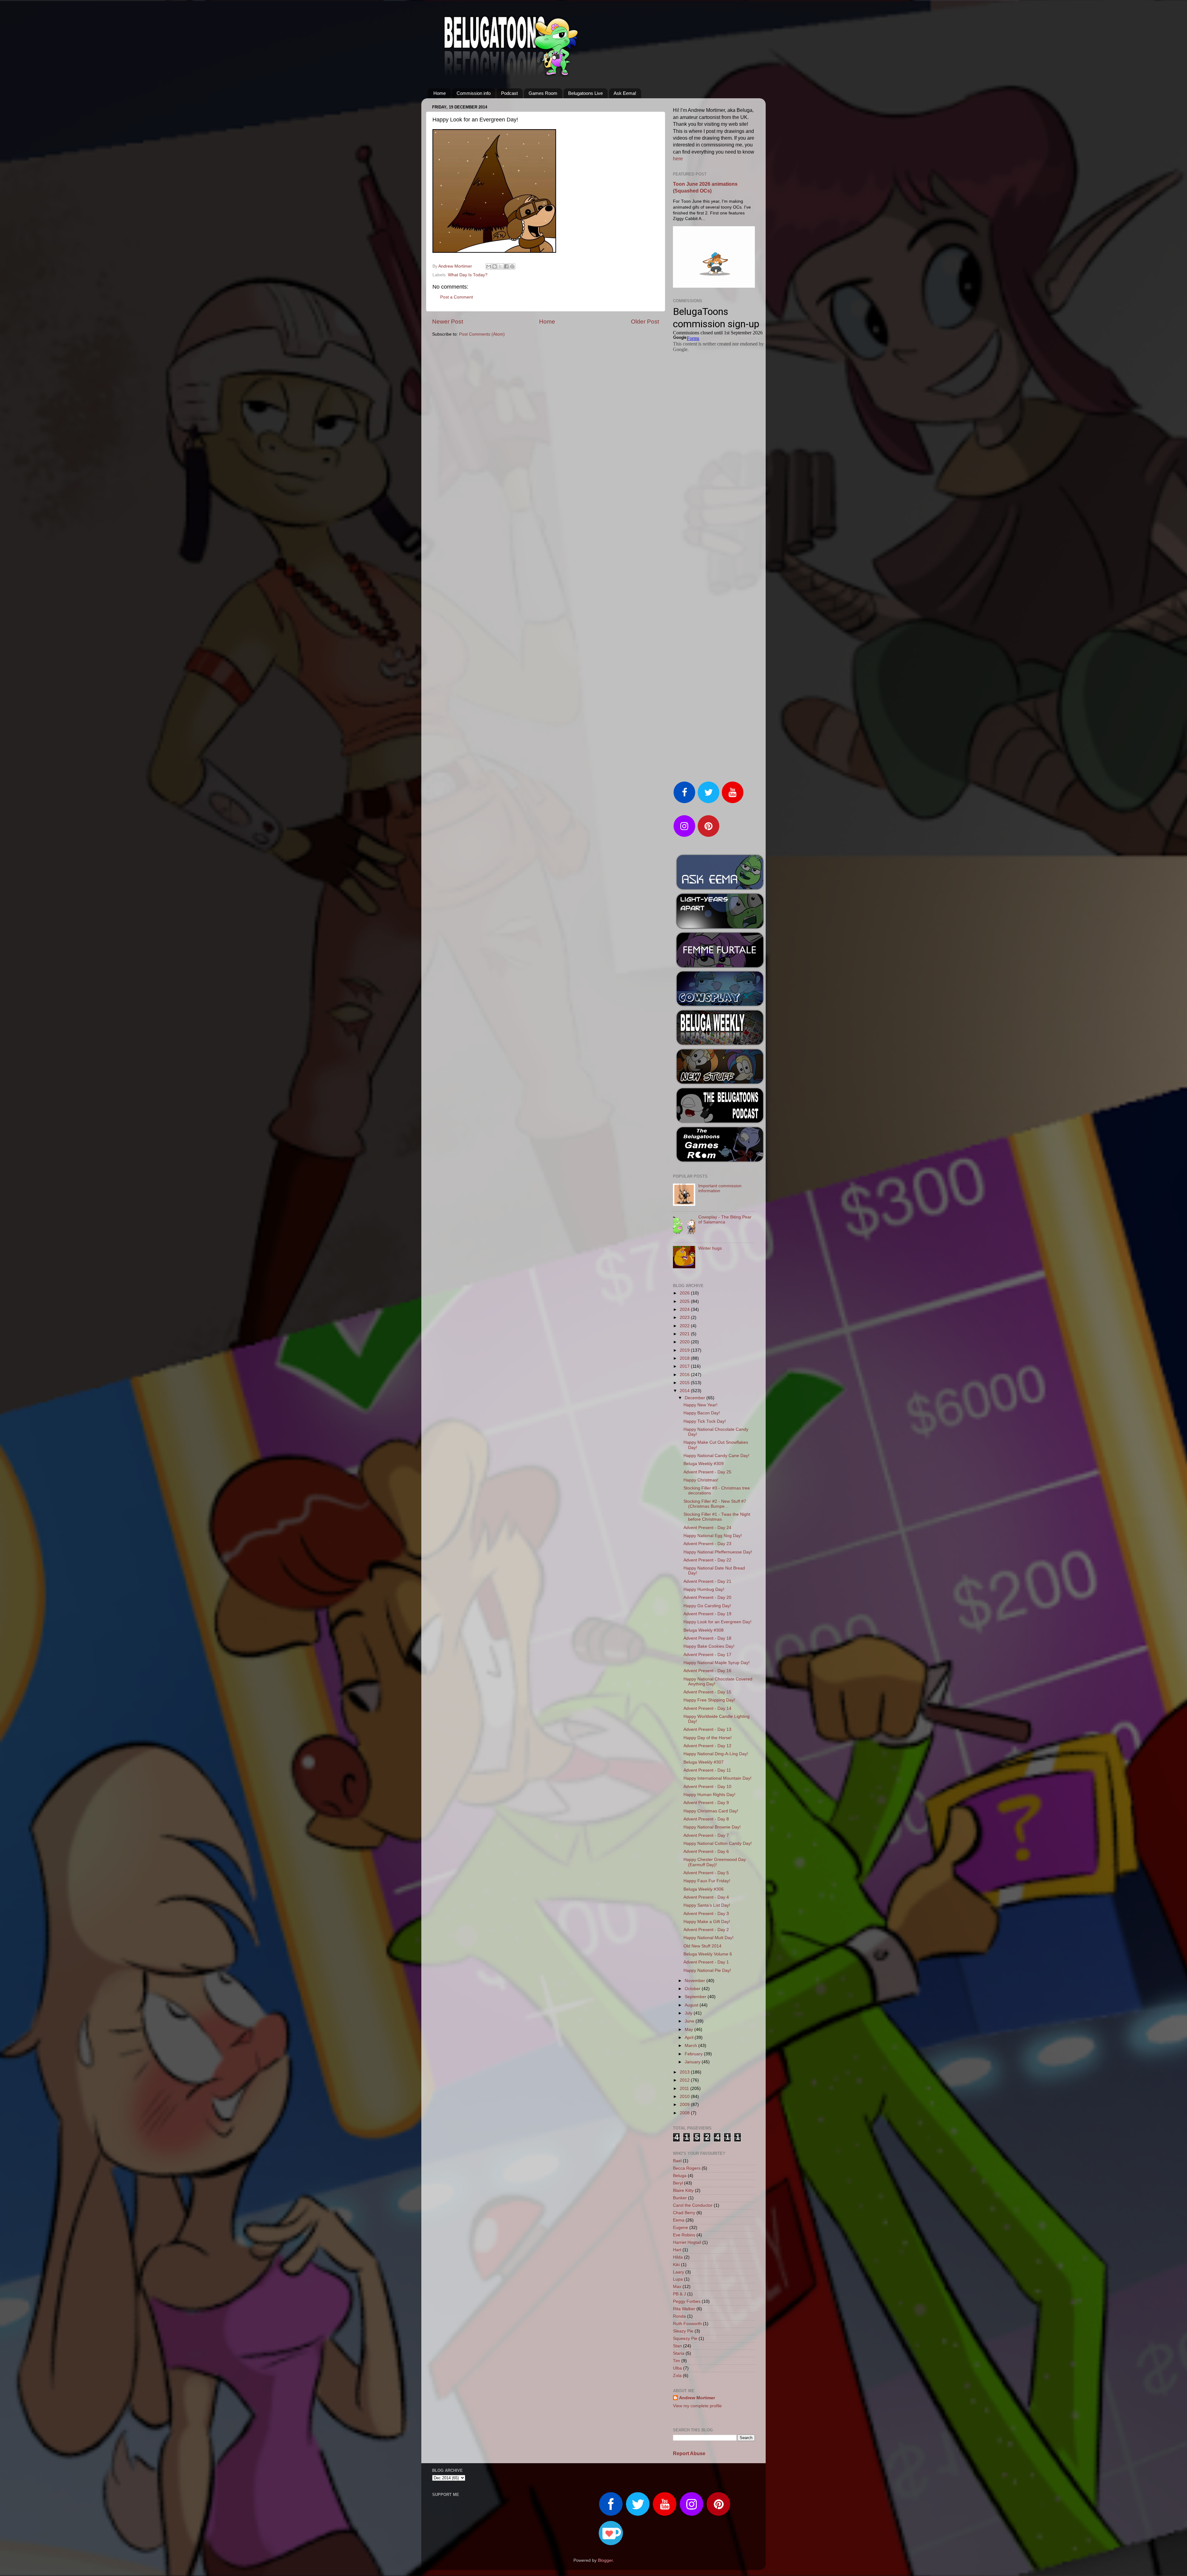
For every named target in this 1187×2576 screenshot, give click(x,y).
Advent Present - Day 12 (707, 1746)
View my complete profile (697, 2406)
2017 (685, 1366)
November (696, 1981)
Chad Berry (684, 2213)
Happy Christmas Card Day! (711, 1811)
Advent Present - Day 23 (707, 1544)
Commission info (474, 93)
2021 (685, 1334)
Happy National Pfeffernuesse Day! (718, 1552)
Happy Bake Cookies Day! (709, 1646)
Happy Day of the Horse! (708, 1738)
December (696, 1398)
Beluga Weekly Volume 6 (708, 1954)
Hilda (678, 2257)
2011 (685, 2089)
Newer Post (448, 322)
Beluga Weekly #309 (704, 1464)
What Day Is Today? (468, 275)
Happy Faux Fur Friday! (707, 1881)
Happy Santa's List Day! (707, 1905)
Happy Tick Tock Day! (705, 1421)
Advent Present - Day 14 (707, 1708)
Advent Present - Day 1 (706, 1962)
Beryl (678, 2183)
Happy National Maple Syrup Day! (717, 1663)
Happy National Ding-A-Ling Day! (716, 1754)
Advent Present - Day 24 (707, 1528)
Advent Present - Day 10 (707, 1787)
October (693, 1989)
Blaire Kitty (683, 2190)
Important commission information (720, 1188)
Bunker (680, 2198)
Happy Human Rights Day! (709, 1795)
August (692, 2005)
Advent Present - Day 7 (706, 1835)
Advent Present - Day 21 (707, 1581)
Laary (679, 2272)
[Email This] (489, 266)
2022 (685, 1326)
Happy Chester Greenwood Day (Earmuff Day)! (715, 1862)
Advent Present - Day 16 (707, 1671)
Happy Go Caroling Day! (707, 1606)
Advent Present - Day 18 (707, 1638)
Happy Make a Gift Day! (707, 1922)
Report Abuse (689, 2453)
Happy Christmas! (701, 1480)
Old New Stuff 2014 (702, 1946)
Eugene (681, 2228)
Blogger (605, 2560)
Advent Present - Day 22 (707, 1560)
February (694, 2054)
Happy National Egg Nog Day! (713, 1536)
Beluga (680, 2176)
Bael (677, 2161)
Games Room (543, 93)
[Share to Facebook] (506, 266)
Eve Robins (684, 2235)
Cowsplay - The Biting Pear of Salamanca (725, 1220)
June (690, 2021)
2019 (685, 1350)
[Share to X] (500, 266)
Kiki (676, 2265)
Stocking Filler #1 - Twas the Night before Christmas (717, 1517)
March (691, 2046)
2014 (685, 1391)
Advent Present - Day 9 (706, 1803)
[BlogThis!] (495, 266)
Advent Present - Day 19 (707, 1614)
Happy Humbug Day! (704, 1589)
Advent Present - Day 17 (707, 1655)
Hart (677, 2250)
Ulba (677, 2368)
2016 (685, 1375)
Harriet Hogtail (687, 2242)
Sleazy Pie (683, 2331)
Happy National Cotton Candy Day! (718, 1843)
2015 (685, 1383)
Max (677, 2287)
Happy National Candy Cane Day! (716, 1456)
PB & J (679, 2294)
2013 (685, 2072)
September (696, 1997)
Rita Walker (684, 2309)
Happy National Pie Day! (707, 1970)
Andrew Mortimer (697, 2398)
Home (440, 93)
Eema (679, 2220)
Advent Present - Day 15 (707, 1692)
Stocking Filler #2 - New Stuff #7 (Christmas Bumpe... (715, 1504)
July (689, 2013)
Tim (676, 2361)
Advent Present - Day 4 (706, 1897)
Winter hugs (710, 1248)
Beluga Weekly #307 (704, 1762)
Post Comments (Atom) (482, 334)
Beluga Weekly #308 (704, 1630)
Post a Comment (457, 297)
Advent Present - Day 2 (706, 1930)
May (689, 2029)
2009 (685, 2105)
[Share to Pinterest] (512, 266)
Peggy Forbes (687, 2301)
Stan (677, 2346)
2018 (685, 1358)
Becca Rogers (687, 2168)
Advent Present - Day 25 (707, 1472)
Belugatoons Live (585, 93)
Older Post (645, 322)
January (693, 2062)
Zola (677, 2376)
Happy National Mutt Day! (708, 1938)
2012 (685, 2080)
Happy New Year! (700, 1405)
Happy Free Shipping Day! (709, 1700)
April (690, 2038)
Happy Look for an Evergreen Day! (717, 1622)
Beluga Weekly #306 (704, 1889)
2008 (685, 2113)
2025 (685, 1301)
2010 (685, 2097)
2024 (685, 1309)
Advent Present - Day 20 (707, 1597)
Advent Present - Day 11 (707, 1770)
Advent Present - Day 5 (706, 1873)
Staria (679, 2353)
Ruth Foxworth (687, 2324)
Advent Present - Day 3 (706, 1914)
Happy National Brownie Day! (712, 1827)
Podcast (509, 93)
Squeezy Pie (685, 2339)
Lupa (678, 2279)
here (678, 159)
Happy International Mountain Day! (717, 1778)
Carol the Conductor (693, 2205)
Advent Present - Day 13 (707, 1729)
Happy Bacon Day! (702, 1413)
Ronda (679, 2316)
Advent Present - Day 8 (706, 1819)
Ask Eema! (625, 93)
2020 (685, 1342)
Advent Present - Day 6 (706, 1851)
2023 (685, 1318)
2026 (685, 1293)
